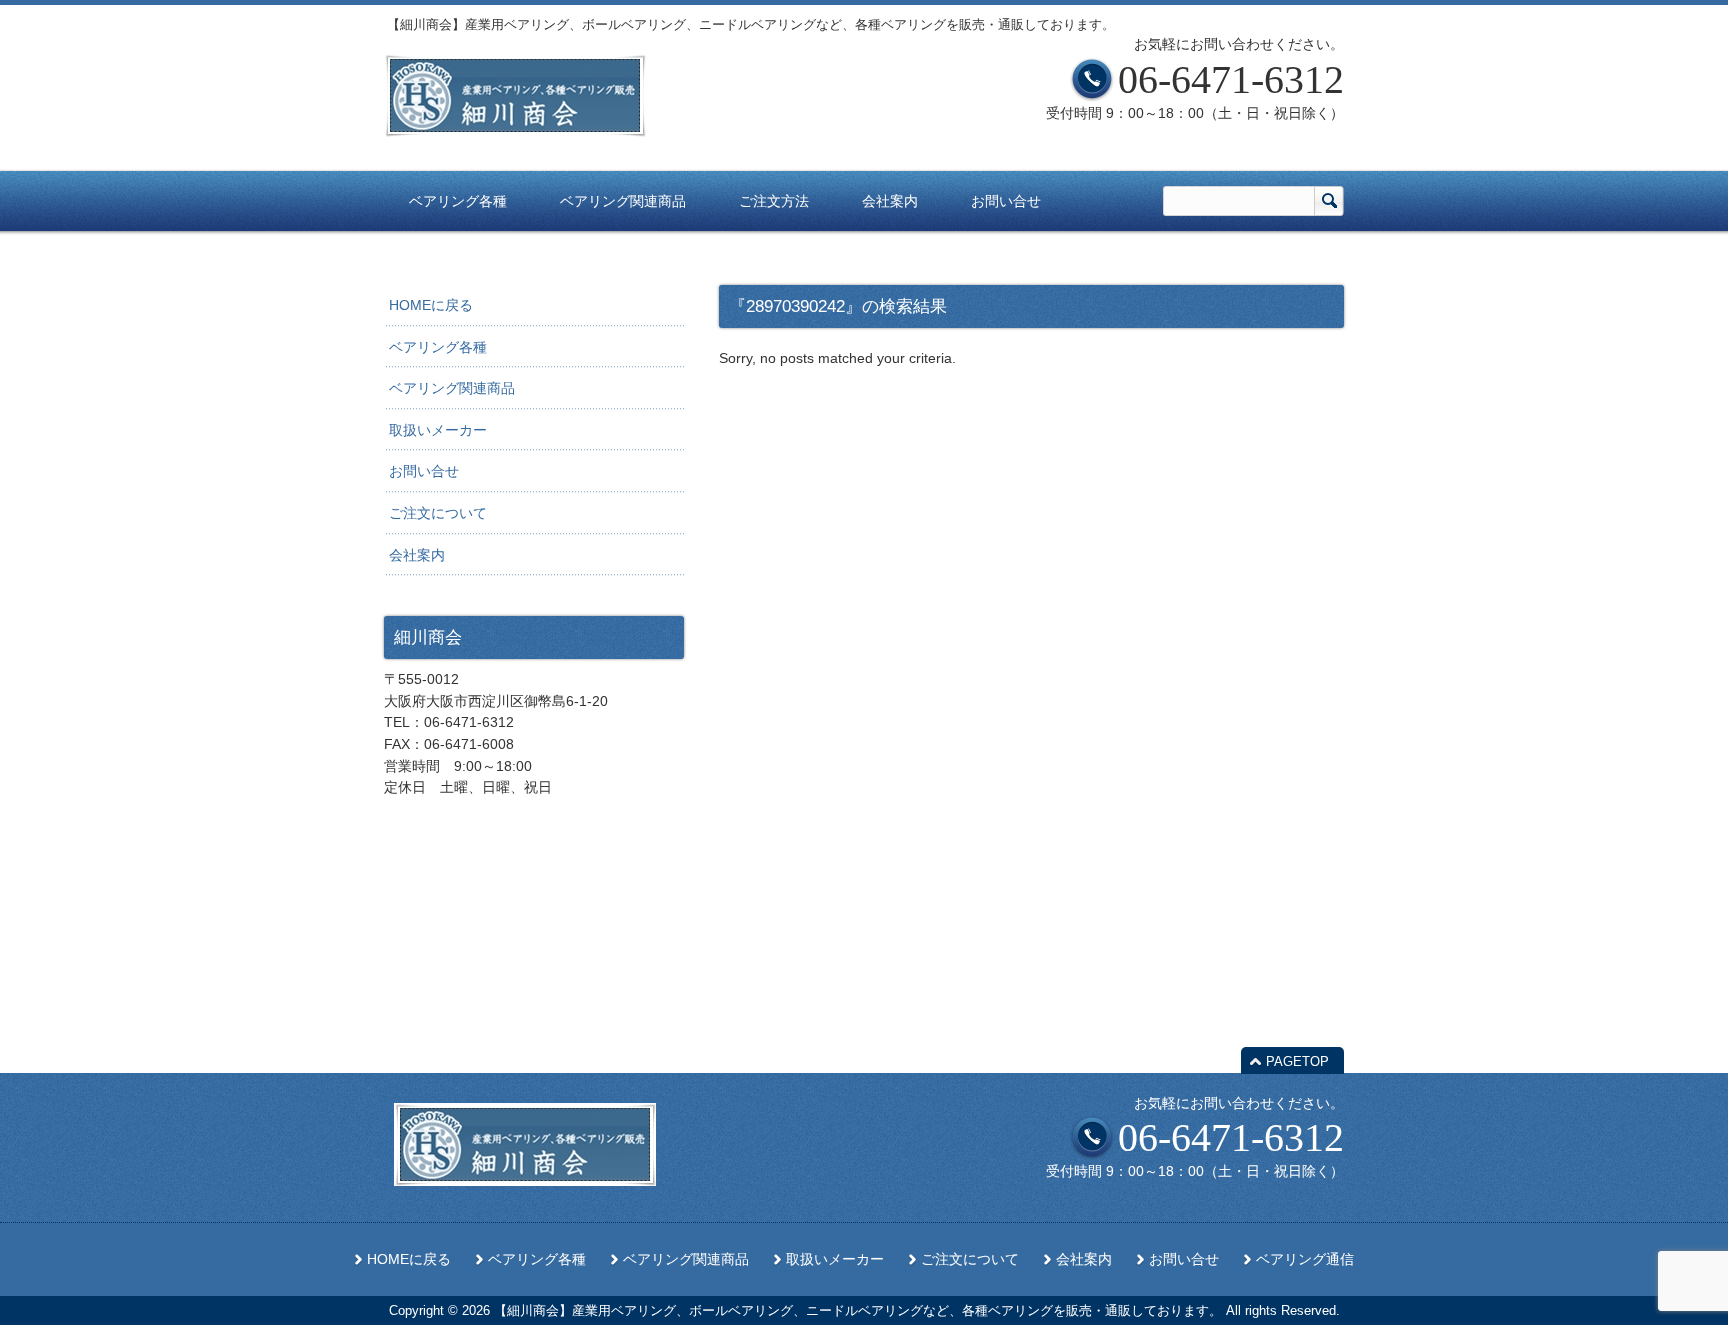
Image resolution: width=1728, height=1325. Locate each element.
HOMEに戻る (431, 305)
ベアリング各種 (438, 347)
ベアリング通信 (1305, 1259)
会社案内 (417, 555)
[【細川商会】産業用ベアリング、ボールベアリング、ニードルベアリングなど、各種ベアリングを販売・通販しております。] (515, 129)
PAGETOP (1297, 1061)
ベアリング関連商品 (452, 388)
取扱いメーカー (438, 430)
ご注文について (438, 513)
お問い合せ (424, 471)
